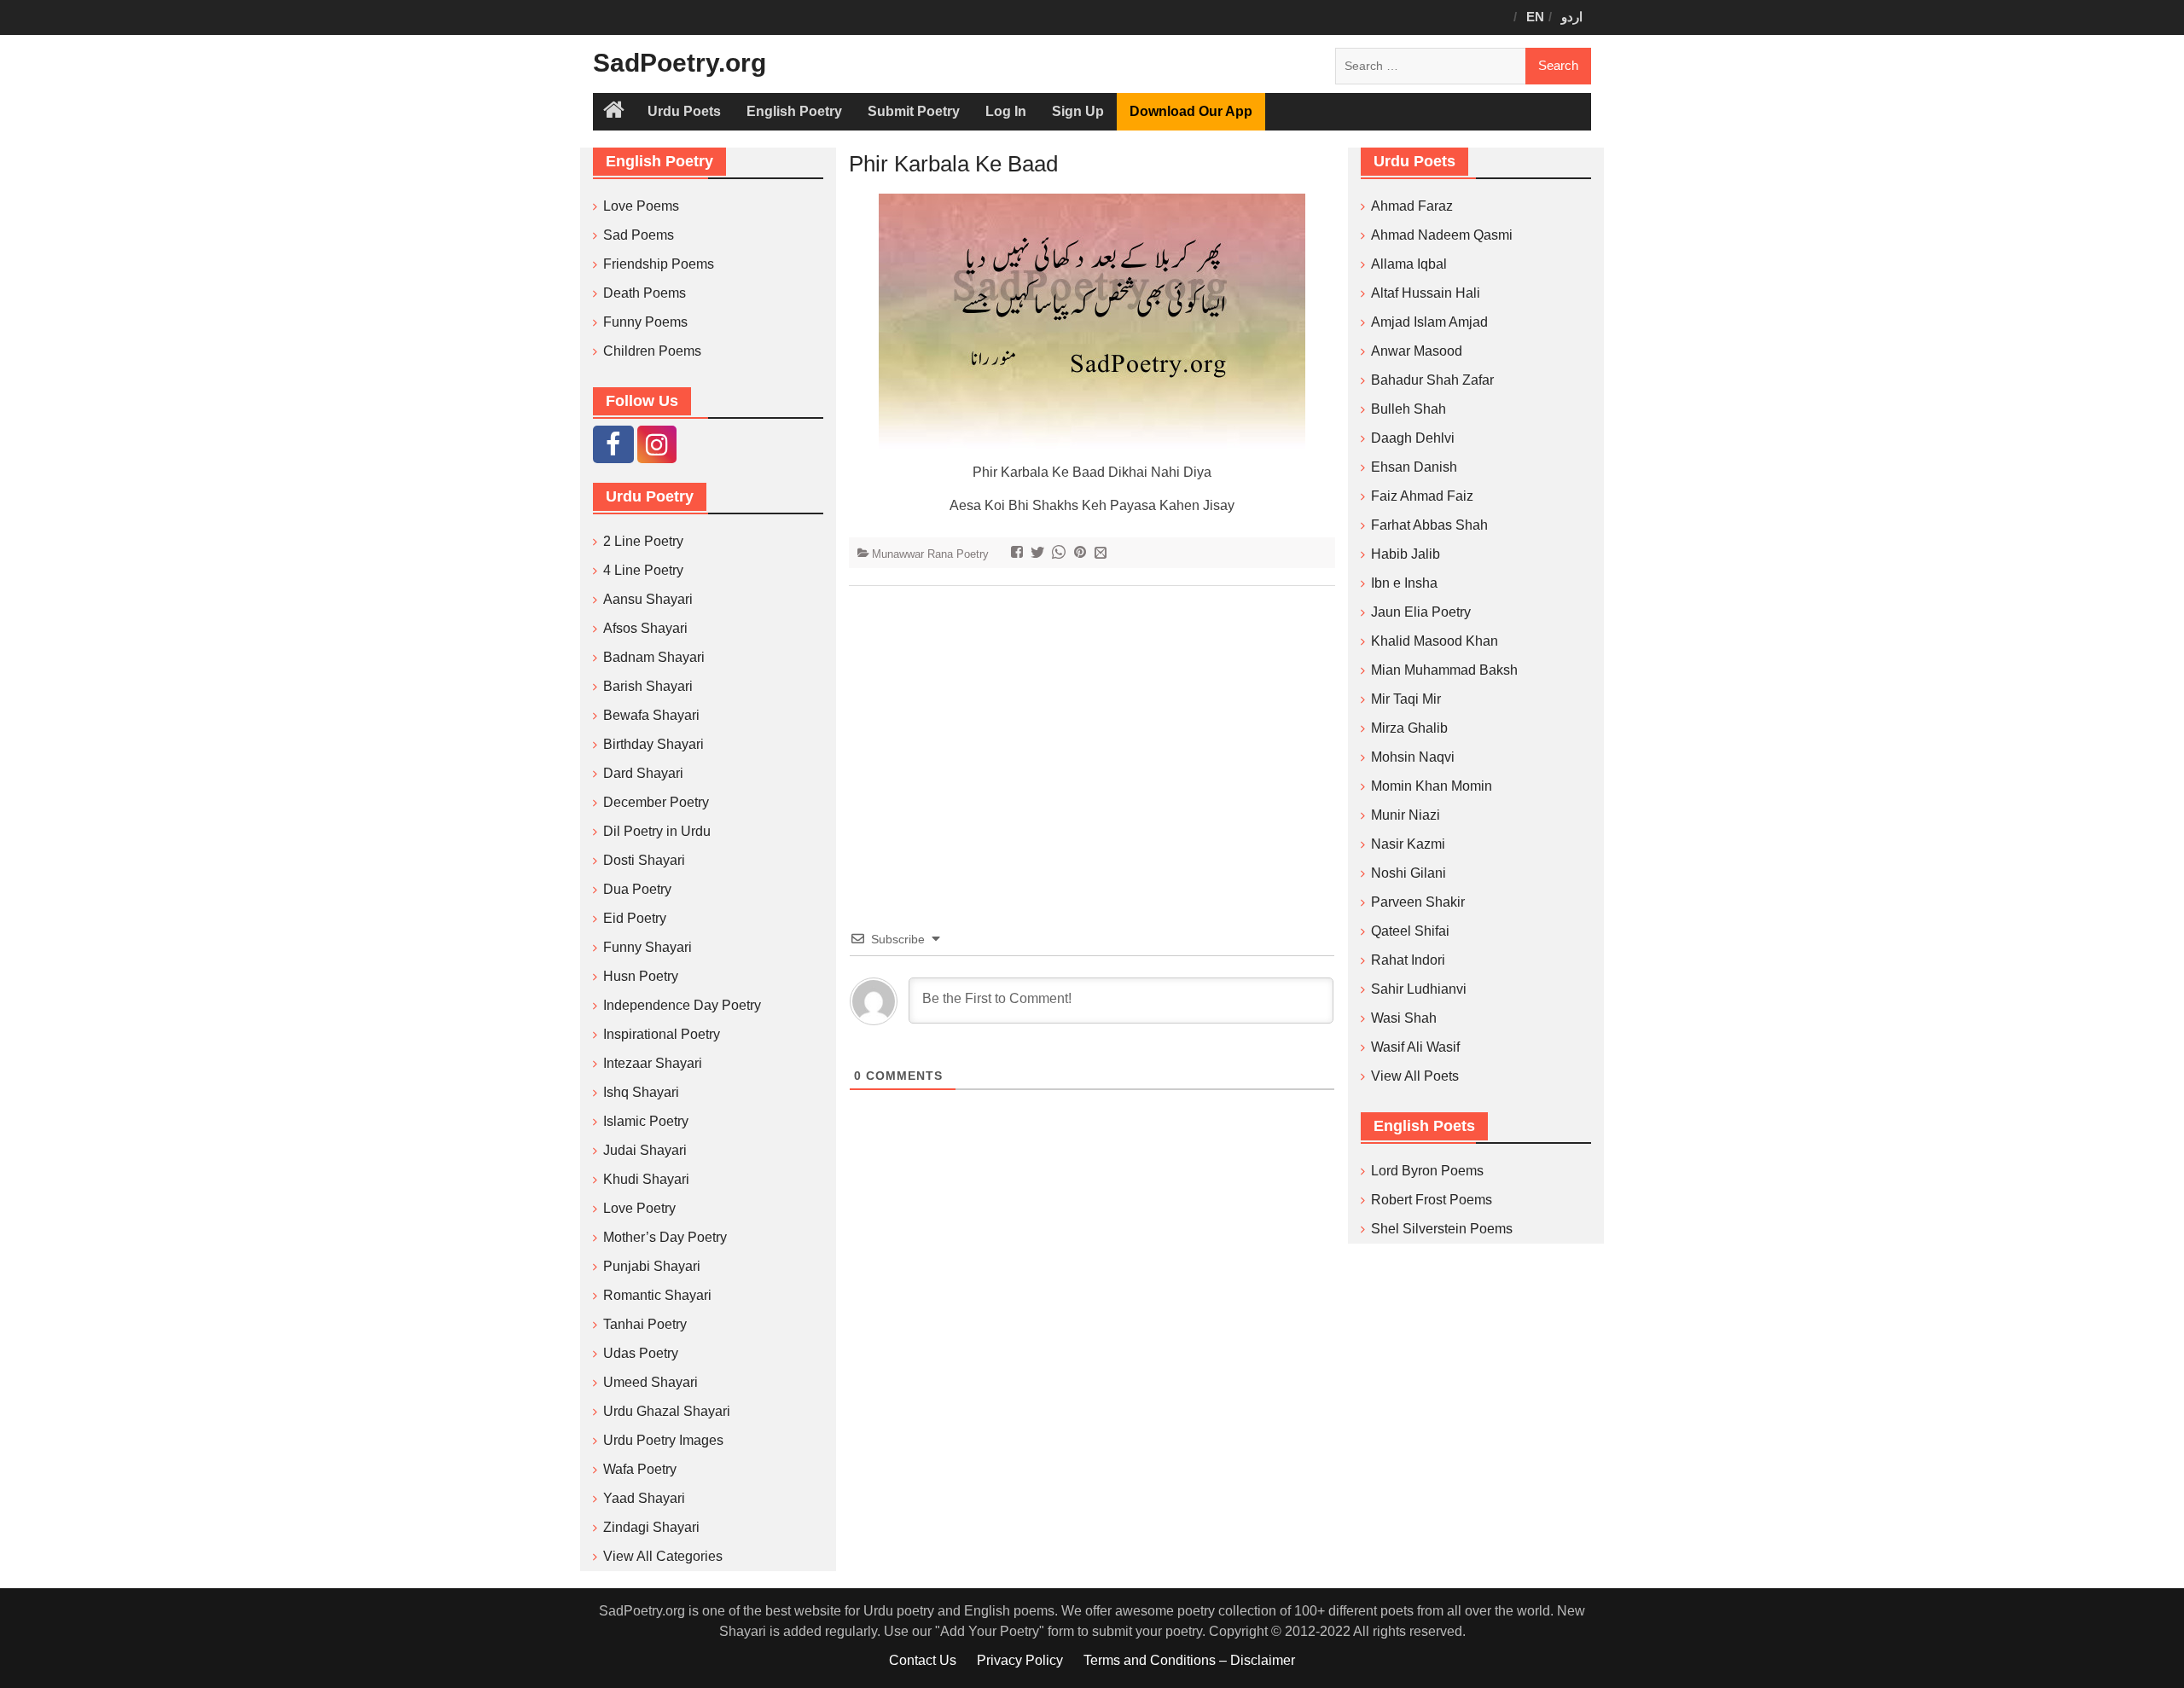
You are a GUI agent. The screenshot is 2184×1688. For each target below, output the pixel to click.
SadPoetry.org (680, 63)
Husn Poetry (641, 976)
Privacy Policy (1020, 1660)
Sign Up (1078, 111)
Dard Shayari (643, 773)
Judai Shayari (645, 1150)
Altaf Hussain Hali (1426, 293)
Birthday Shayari (653, 744)
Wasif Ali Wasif (1415, 1047)
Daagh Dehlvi (1413, 438)
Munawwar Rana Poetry (930, 554)
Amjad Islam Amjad (1429, 322)
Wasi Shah (1404, 1018)
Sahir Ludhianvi (1419, 989)
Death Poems (645, 293)
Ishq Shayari (641, 1092)
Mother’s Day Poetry (665, 1237)
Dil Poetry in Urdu (657, 831)
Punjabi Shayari (652, 1266)
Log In (1006, 111)
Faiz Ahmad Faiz (1422, 496)
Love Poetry (639, 1208)
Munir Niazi (1406, 815)
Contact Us (923, 1660)
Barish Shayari (648, 686)
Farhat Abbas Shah (1429, 525)
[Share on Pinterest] (1082, 554)
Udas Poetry (641, 1353)
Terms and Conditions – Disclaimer (1189, 1660)
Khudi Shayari (646, 1179)
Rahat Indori (1408, 960)
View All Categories (663, 1556)
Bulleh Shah (1409, 409)
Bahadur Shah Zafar (1432, 380)
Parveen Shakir (1418, 902)
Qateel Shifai (1410, 931)
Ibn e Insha (1404, 583)
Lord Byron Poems (1427, 1171)
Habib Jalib (1406, 554)
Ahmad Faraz (1412, 206)
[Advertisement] (1092, 732)
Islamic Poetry (646, 1121)
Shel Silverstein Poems (1442, 1229)
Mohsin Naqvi (1413, 757)
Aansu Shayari (648, 599)
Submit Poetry (914, 111)
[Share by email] (1103, 554)
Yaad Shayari (644, 1498)
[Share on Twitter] (1040, 554)
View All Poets (1415, 1076)
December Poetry (656, 802)
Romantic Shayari (657, 1295)
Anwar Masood (1417, 351)
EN (1535, 17)
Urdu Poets (684, 111)
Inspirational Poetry (662, 1034)
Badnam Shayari (654, 657)
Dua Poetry (637, 889)
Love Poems (641, 206)
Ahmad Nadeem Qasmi (1442, 235)
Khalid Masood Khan (1435, 641)
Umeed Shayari (651, 1382)
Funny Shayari (648, 947)
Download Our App (1191, 111)
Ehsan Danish (1414, 467)
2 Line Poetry (643, 541)
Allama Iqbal (1409, 264)
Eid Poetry (635, 918)
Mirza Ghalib (1409, 728)
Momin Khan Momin (1432, 786)
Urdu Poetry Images (663, 1440)
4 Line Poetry (643, 570)
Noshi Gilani (1409, 873)
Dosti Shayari (644, 860)
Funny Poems (645, 322)
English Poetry (794, 111)
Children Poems (652, 351)
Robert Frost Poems (1432, 1200)
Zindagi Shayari (651, 1527)
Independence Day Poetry (682, 1005)
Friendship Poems (659, 264)
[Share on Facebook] (1019, 554)
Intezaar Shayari (653, 1063)
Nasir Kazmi (1408, 844)
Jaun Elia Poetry (1421, 612)
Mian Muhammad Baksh (1444, 670)
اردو (1572, 17)
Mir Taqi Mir (1406, 699)
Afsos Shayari (645, 628)
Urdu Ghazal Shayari (667, 1411)
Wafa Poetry (640, 1469)
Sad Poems (639, 235)
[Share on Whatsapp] (1061, 554)
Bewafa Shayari (651, 715)
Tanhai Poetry (645, 1324)
